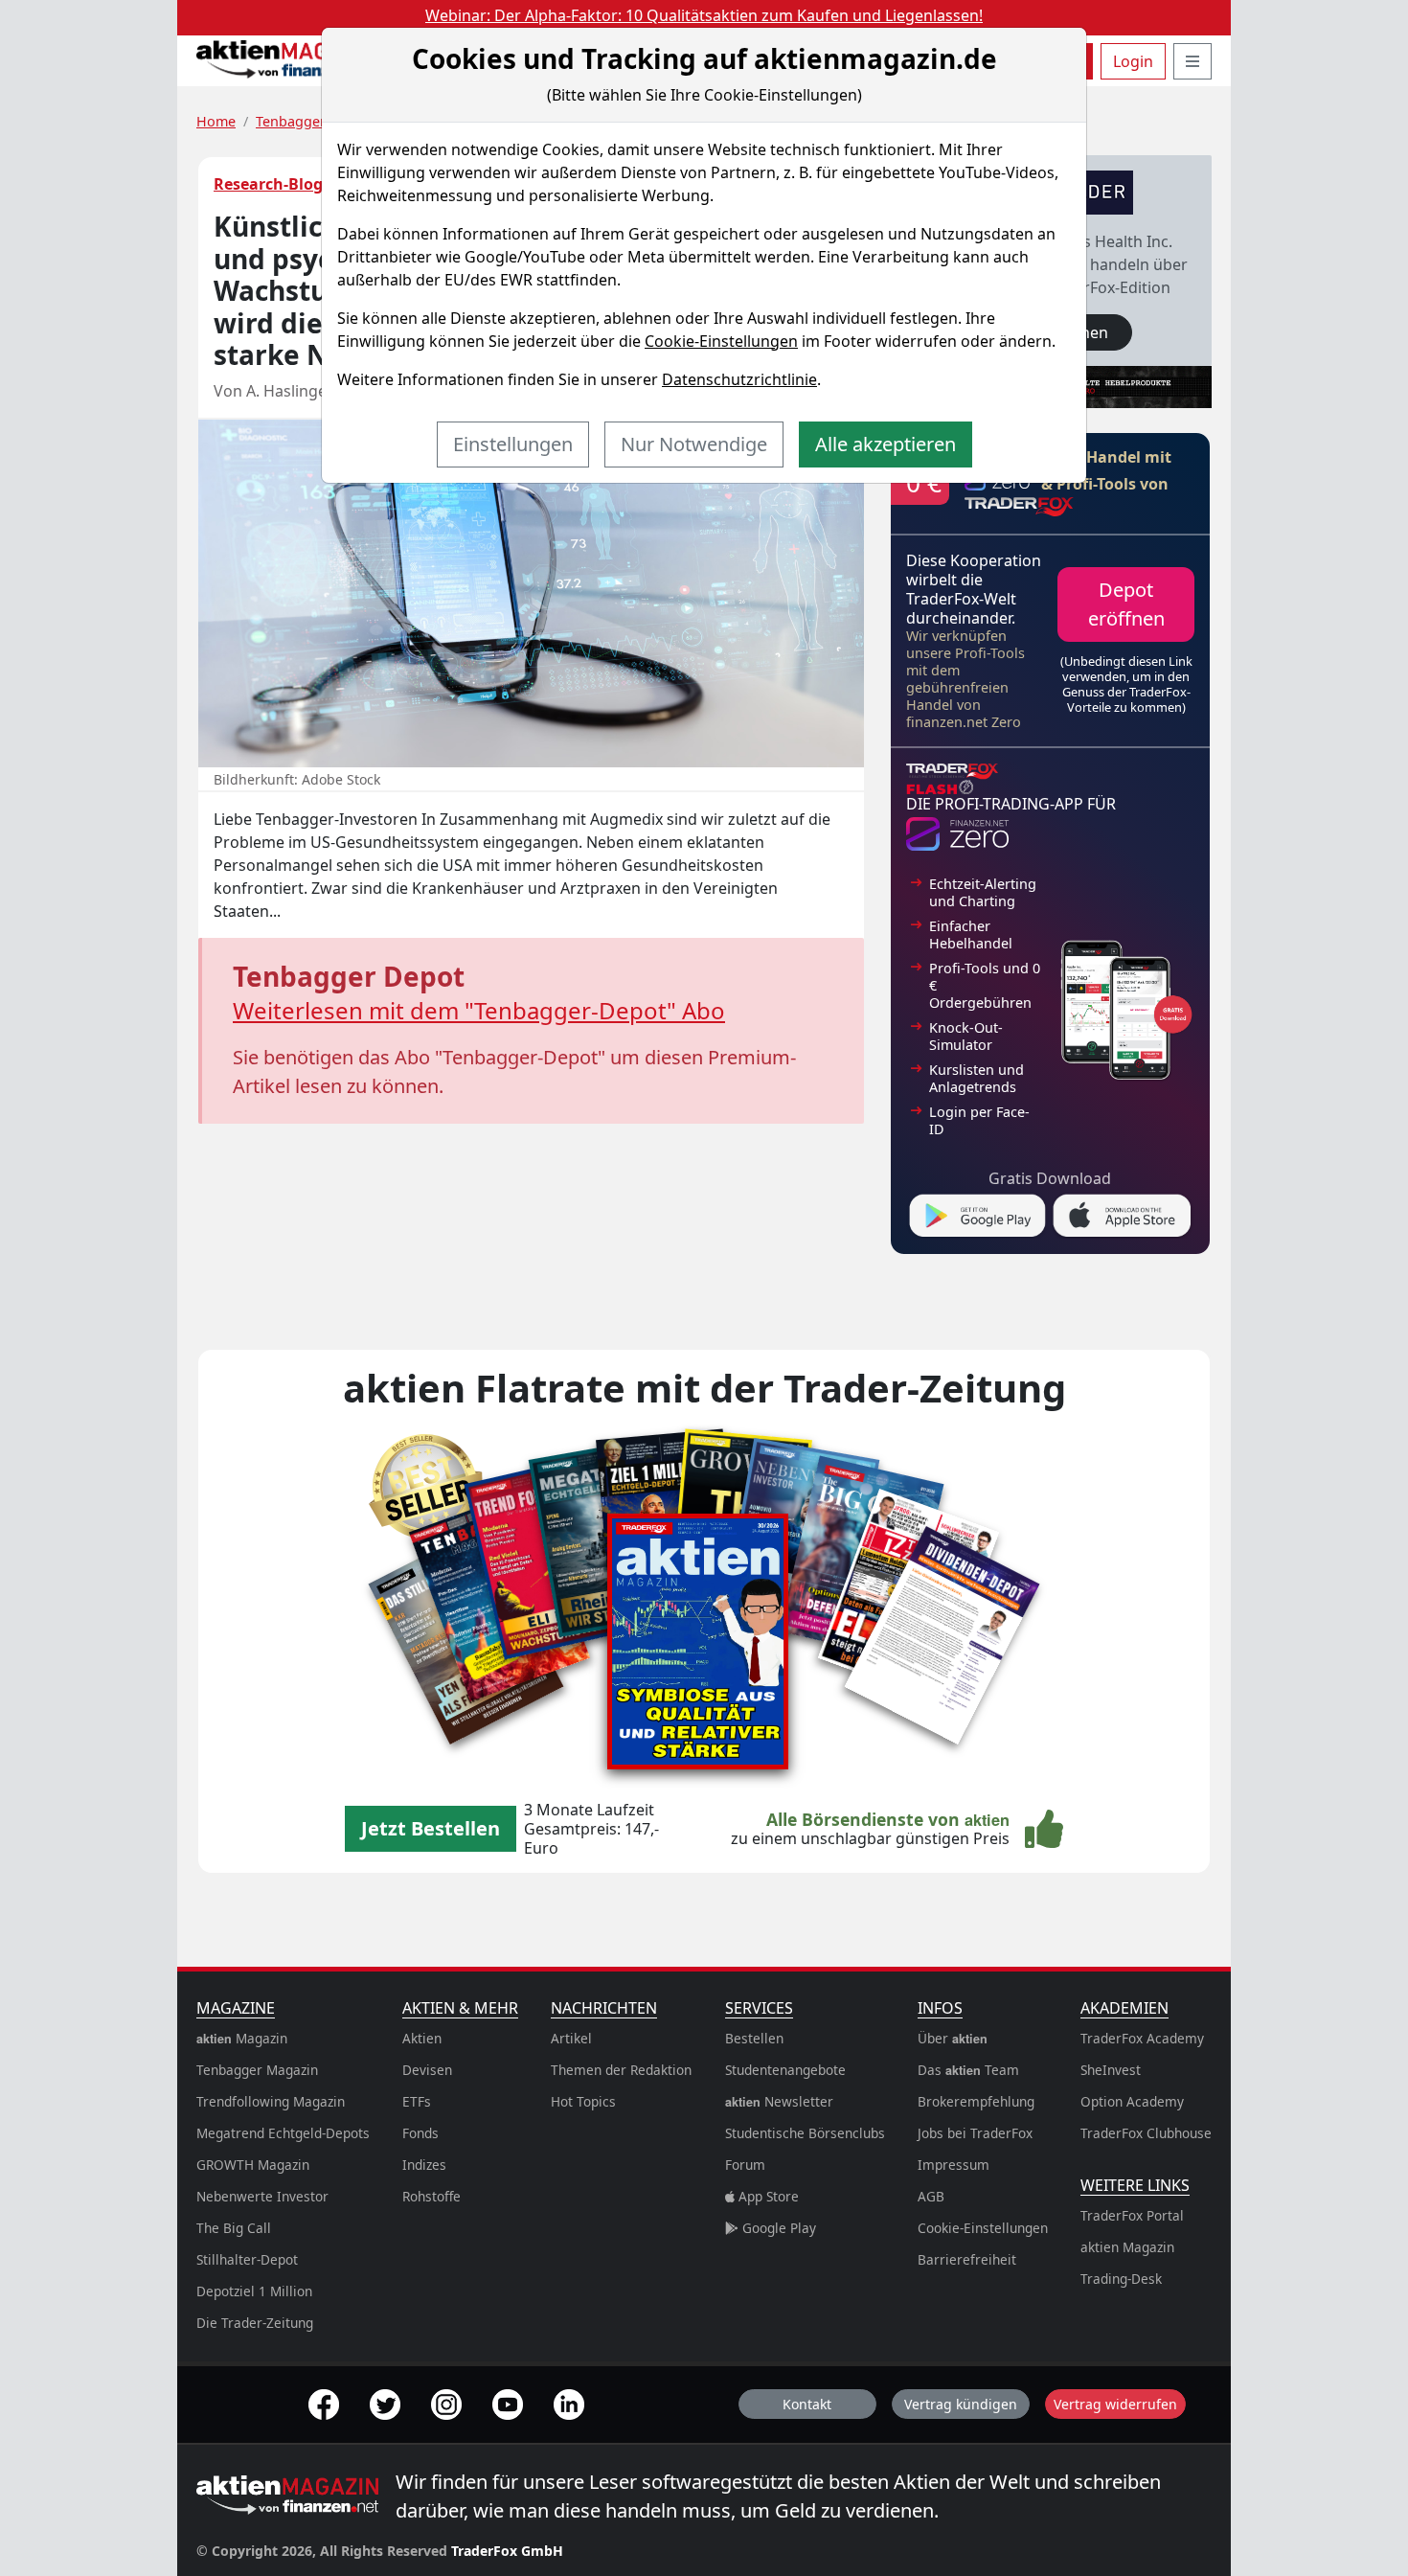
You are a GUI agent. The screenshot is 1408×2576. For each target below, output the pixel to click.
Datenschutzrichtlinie (739, 379)
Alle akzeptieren (886, 444)
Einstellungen (513, 444)
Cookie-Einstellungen (721, 341)
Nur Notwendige (694, 444)
